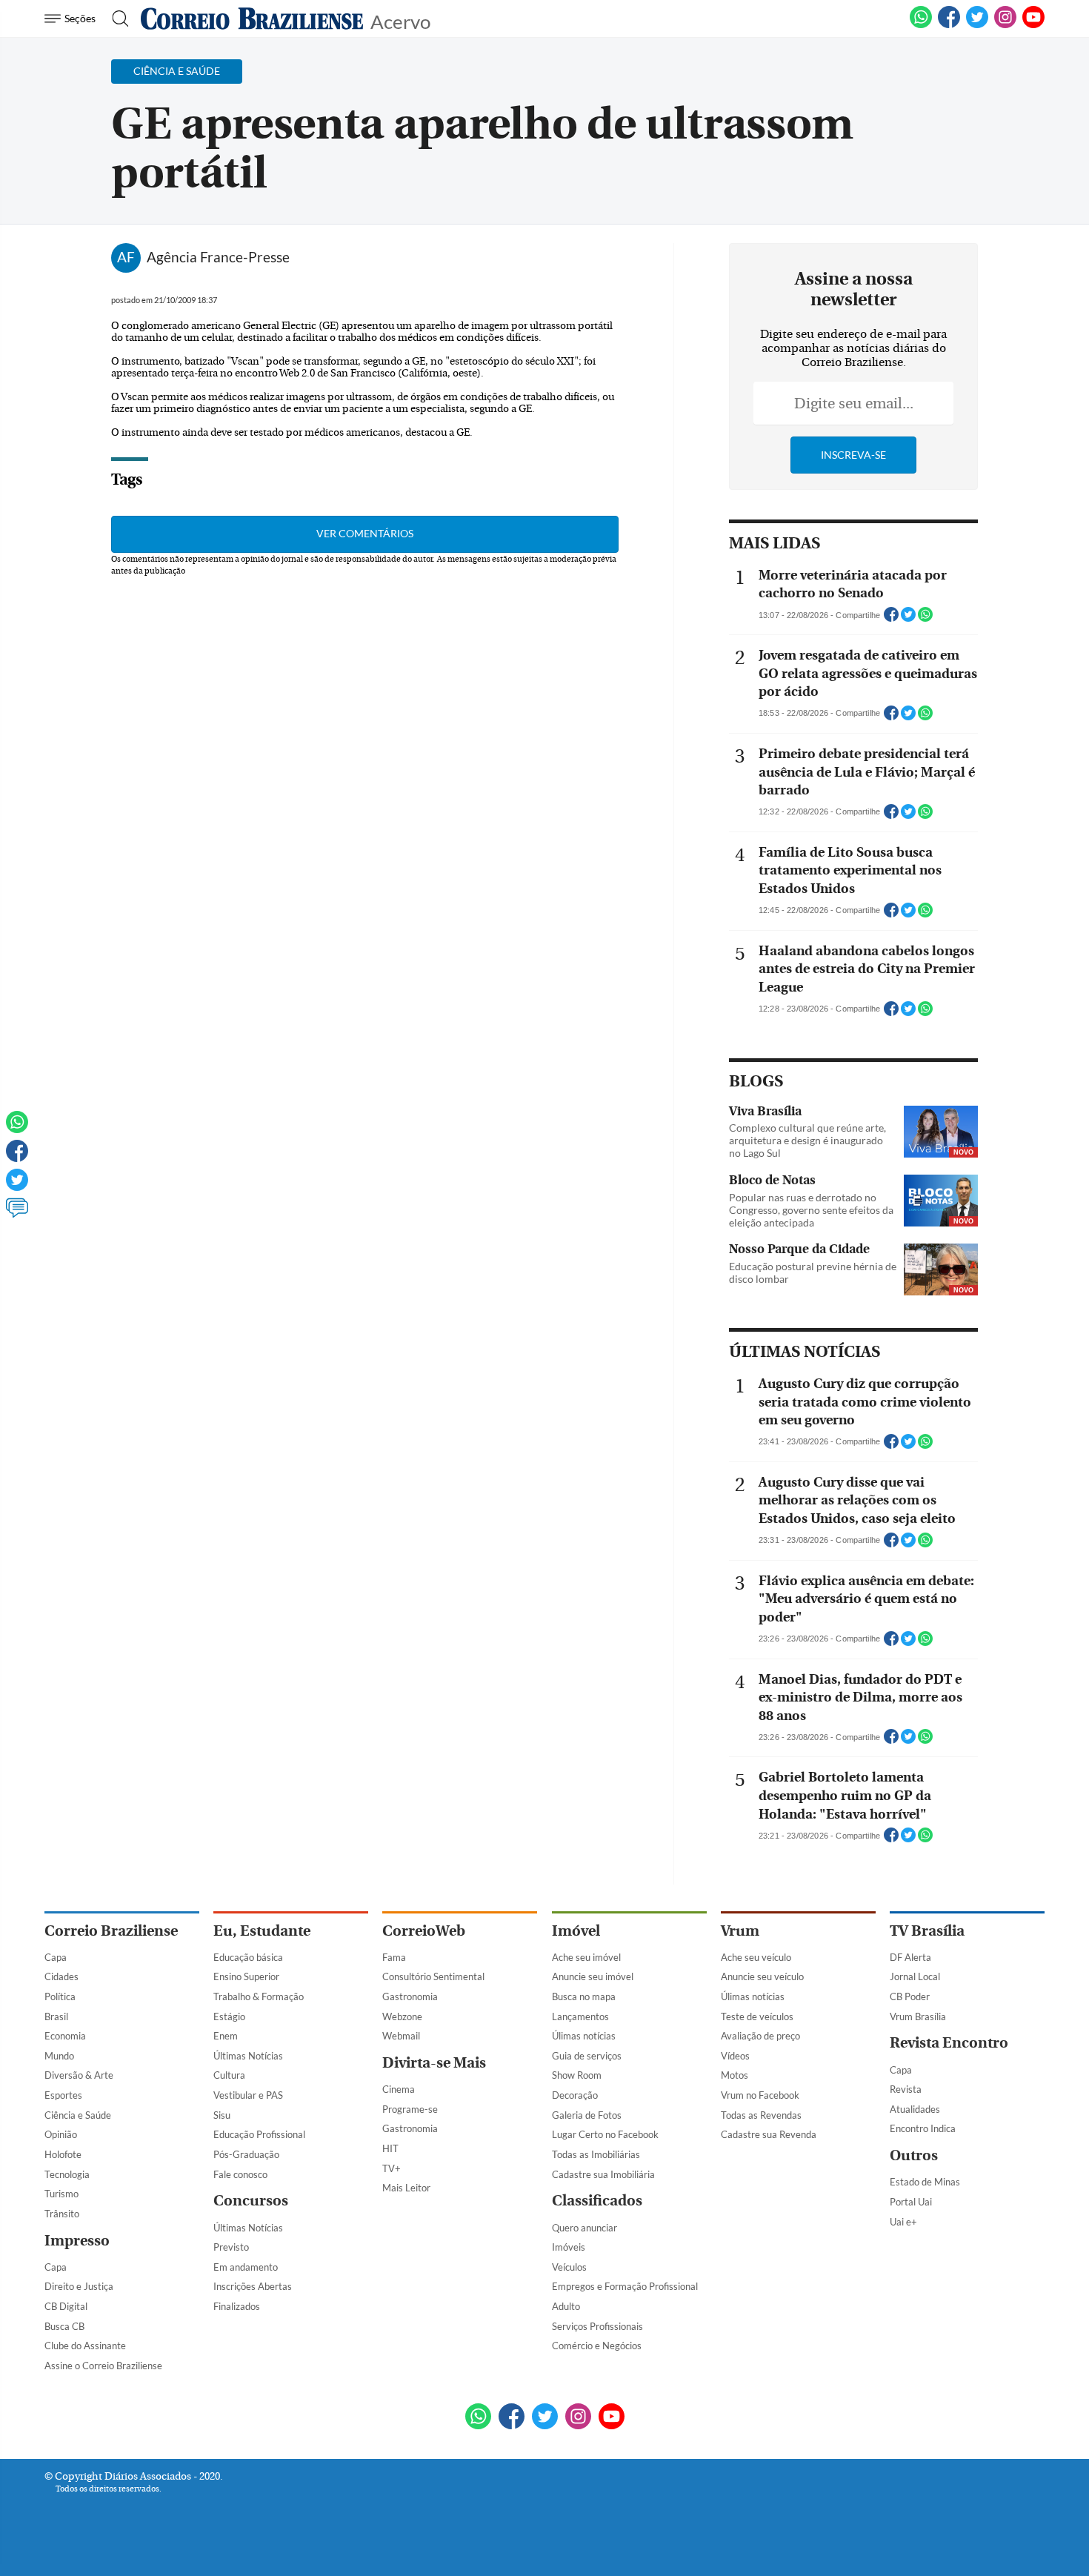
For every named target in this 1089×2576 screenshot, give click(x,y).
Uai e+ (903, 2222)
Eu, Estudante (262, 1931)
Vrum (740, 1931)
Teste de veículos (757, 2016)
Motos (735, 2075)
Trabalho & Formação (259, 1996)
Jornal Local (915, 1976)
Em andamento (246, 2267)
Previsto (231, 2247)
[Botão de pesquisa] (116, 19)
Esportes (63, 2095)
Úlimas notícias (584, 2036)
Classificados (597, 2201)
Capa (56, 1957)
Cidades (61, 1976)
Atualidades (915, 2109)
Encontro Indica (923, 2128)
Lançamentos (580, 2016)
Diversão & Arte (79, 2075)
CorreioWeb (424, 1931)
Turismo (61, 2194)
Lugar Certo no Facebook (605, 2134)
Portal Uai (911, 2202)
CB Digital (66, 2306)
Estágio (229, 2016)
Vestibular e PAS (248, 2095)
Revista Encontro (949, 2043)
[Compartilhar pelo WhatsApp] (925, 619)
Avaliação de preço (760, 2036)
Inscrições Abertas (253, 2286)
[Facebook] (949, 25)
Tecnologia (67, 2174)
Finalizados (237, 2306)
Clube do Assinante (85, 2346)
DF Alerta (910, 1957)
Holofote (63, 2154)
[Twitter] (17, 1186)
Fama (394, 1957)
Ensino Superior (246, 1976)
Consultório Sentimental (433, 1976)
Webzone (402, 2016)
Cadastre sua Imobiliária (603, 2174)
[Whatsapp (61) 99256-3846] (921, 25)
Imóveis (569, 2247)
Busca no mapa (584, 1996)
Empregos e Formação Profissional (625, 2286)
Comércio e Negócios (597, 2346)
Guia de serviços (587, 2056)
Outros (914, 2155)
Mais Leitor (406, 2188)
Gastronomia (410, 1996)
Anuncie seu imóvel (593, 1976)
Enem (226, 2036)
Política (60, 1996)
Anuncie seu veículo (762, 1976)
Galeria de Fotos (587, 2115)
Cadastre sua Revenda (769, 2134)
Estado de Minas (925, 2182)
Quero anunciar (585, 2228)
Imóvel (576, 1931)
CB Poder (910, 1996)
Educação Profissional (259, 2134)
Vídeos (735, 2056)
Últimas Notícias (248, 2056)
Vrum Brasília (918, 2016)
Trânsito (62, 2214)
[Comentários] (17, 1215)
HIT (390, 2148)
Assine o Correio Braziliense (103, 2366)
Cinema (399, 2089)
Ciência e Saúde (78, 2115)
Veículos (569, 2267)
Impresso (77, 2241)
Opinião (61, 2134)
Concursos (251, 2201)
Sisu (222, 2115)
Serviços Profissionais (597, 2326)
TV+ (392, 2168)
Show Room (577, 2075)
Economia (65, 2036)
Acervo (400, 20)
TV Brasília (927, 1931)
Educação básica (248, 1957)
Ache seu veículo (756, 1957)
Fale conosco (240, 2174)
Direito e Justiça (79, 2286)
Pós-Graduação (246, 2154)
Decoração (575, 2095)
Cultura (229, 2075)
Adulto (566, 2306)
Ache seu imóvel (586, 1957)
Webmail (401, 2036)
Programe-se (410, 2109)
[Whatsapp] (17, 1129)
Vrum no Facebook (760, 2095)
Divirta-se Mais (434, 2063)
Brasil (56, 2016)
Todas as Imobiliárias (596, 2154)
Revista (906, 2089)
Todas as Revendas (761, 2115)
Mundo (59, 2056)
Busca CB (64, 2326)
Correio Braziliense (111, 1931)
